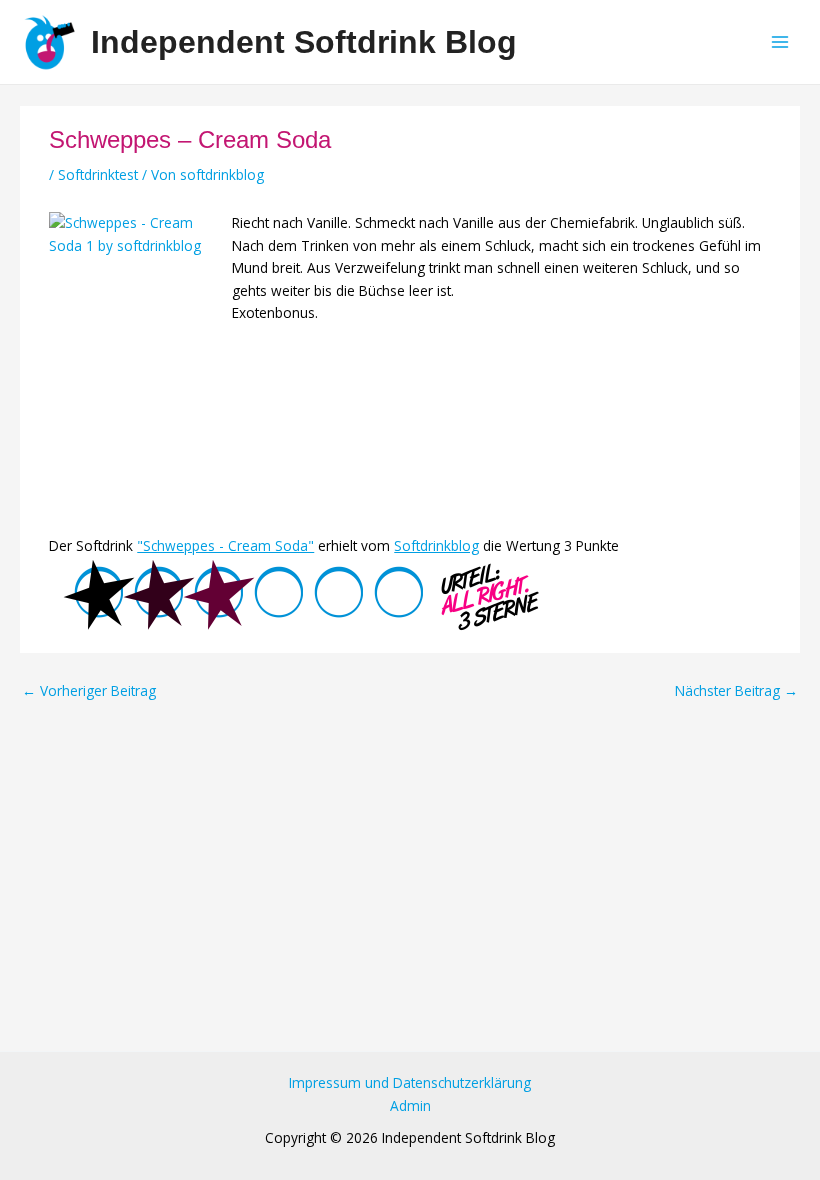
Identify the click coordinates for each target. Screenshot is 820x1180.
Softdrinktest (98, 174)
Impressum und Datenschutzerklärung (410, 1082)
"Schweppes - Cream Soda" (225, 545)
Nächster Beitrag (736, 691)
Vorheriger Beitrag (89, 691)
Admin (410, 1105)
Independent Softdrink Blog (304, 42)
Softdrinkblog (436, 545)
